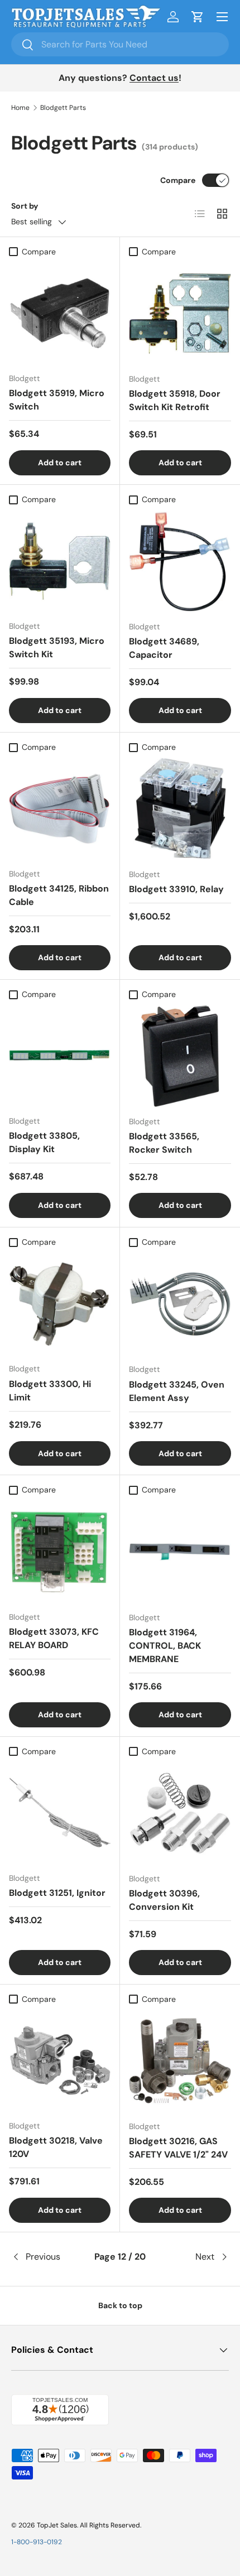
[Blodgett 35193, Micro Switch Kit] (60, 561)
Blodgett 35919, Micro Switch (57, 400)
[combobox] (120, 44)
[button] (198, 17)
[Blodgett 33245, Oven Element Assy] (180, 1304)
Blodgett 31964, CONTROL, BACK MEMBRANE (165, 1646)
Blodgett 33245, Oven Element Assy (177, 1391)
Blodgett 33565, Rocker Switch (164, 1143)
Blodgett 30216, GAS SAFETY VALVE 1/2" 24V (178, 2148)
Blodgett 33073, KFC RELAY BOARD (54, 1638)
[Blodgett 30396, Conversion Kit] (180, 1813)
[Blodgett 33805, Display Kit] (60, 1056)
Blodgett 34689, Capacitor (164, 648)
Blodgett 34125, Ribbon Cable (59, 895)
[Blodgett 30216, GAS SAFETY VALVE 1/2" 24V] (180, 2061)
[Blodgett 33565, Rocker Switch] (180, 1056)
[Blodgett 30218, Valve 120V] (60, 2060)
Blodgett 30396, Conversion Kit (164, 1900)
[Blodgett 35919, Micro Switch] (60, 313)
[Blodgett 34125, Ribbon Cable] (60, 808)
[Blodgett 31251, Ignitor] (60, 1813)
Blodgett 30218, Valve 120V (56, 2147)
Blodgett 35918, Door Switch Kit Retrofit (175, 400)
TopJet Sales (57, 2525)
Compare (178, 180)
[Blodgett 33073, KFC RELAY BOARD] (60, 1552)
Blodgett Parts (63, 108)
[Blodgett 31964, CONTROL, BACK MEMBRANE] (180, 1552)
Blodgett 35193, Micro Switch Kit (57, 647)
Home (20, 108)
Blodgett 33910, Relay (176, 889)
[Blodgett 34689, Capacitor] (180, 561)
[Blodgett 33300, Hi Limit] (60, 1303)
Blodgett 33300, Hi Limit (50, 1391)
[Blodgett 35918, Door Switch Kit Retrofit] (180, 313)
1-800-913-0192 (37, 2542)
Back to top (120, 2305)
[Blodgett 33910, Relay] (180, 809)
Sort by (25, 206)
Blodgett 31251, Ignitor (57, 1893)
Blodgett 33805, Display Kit (44, 1142)
